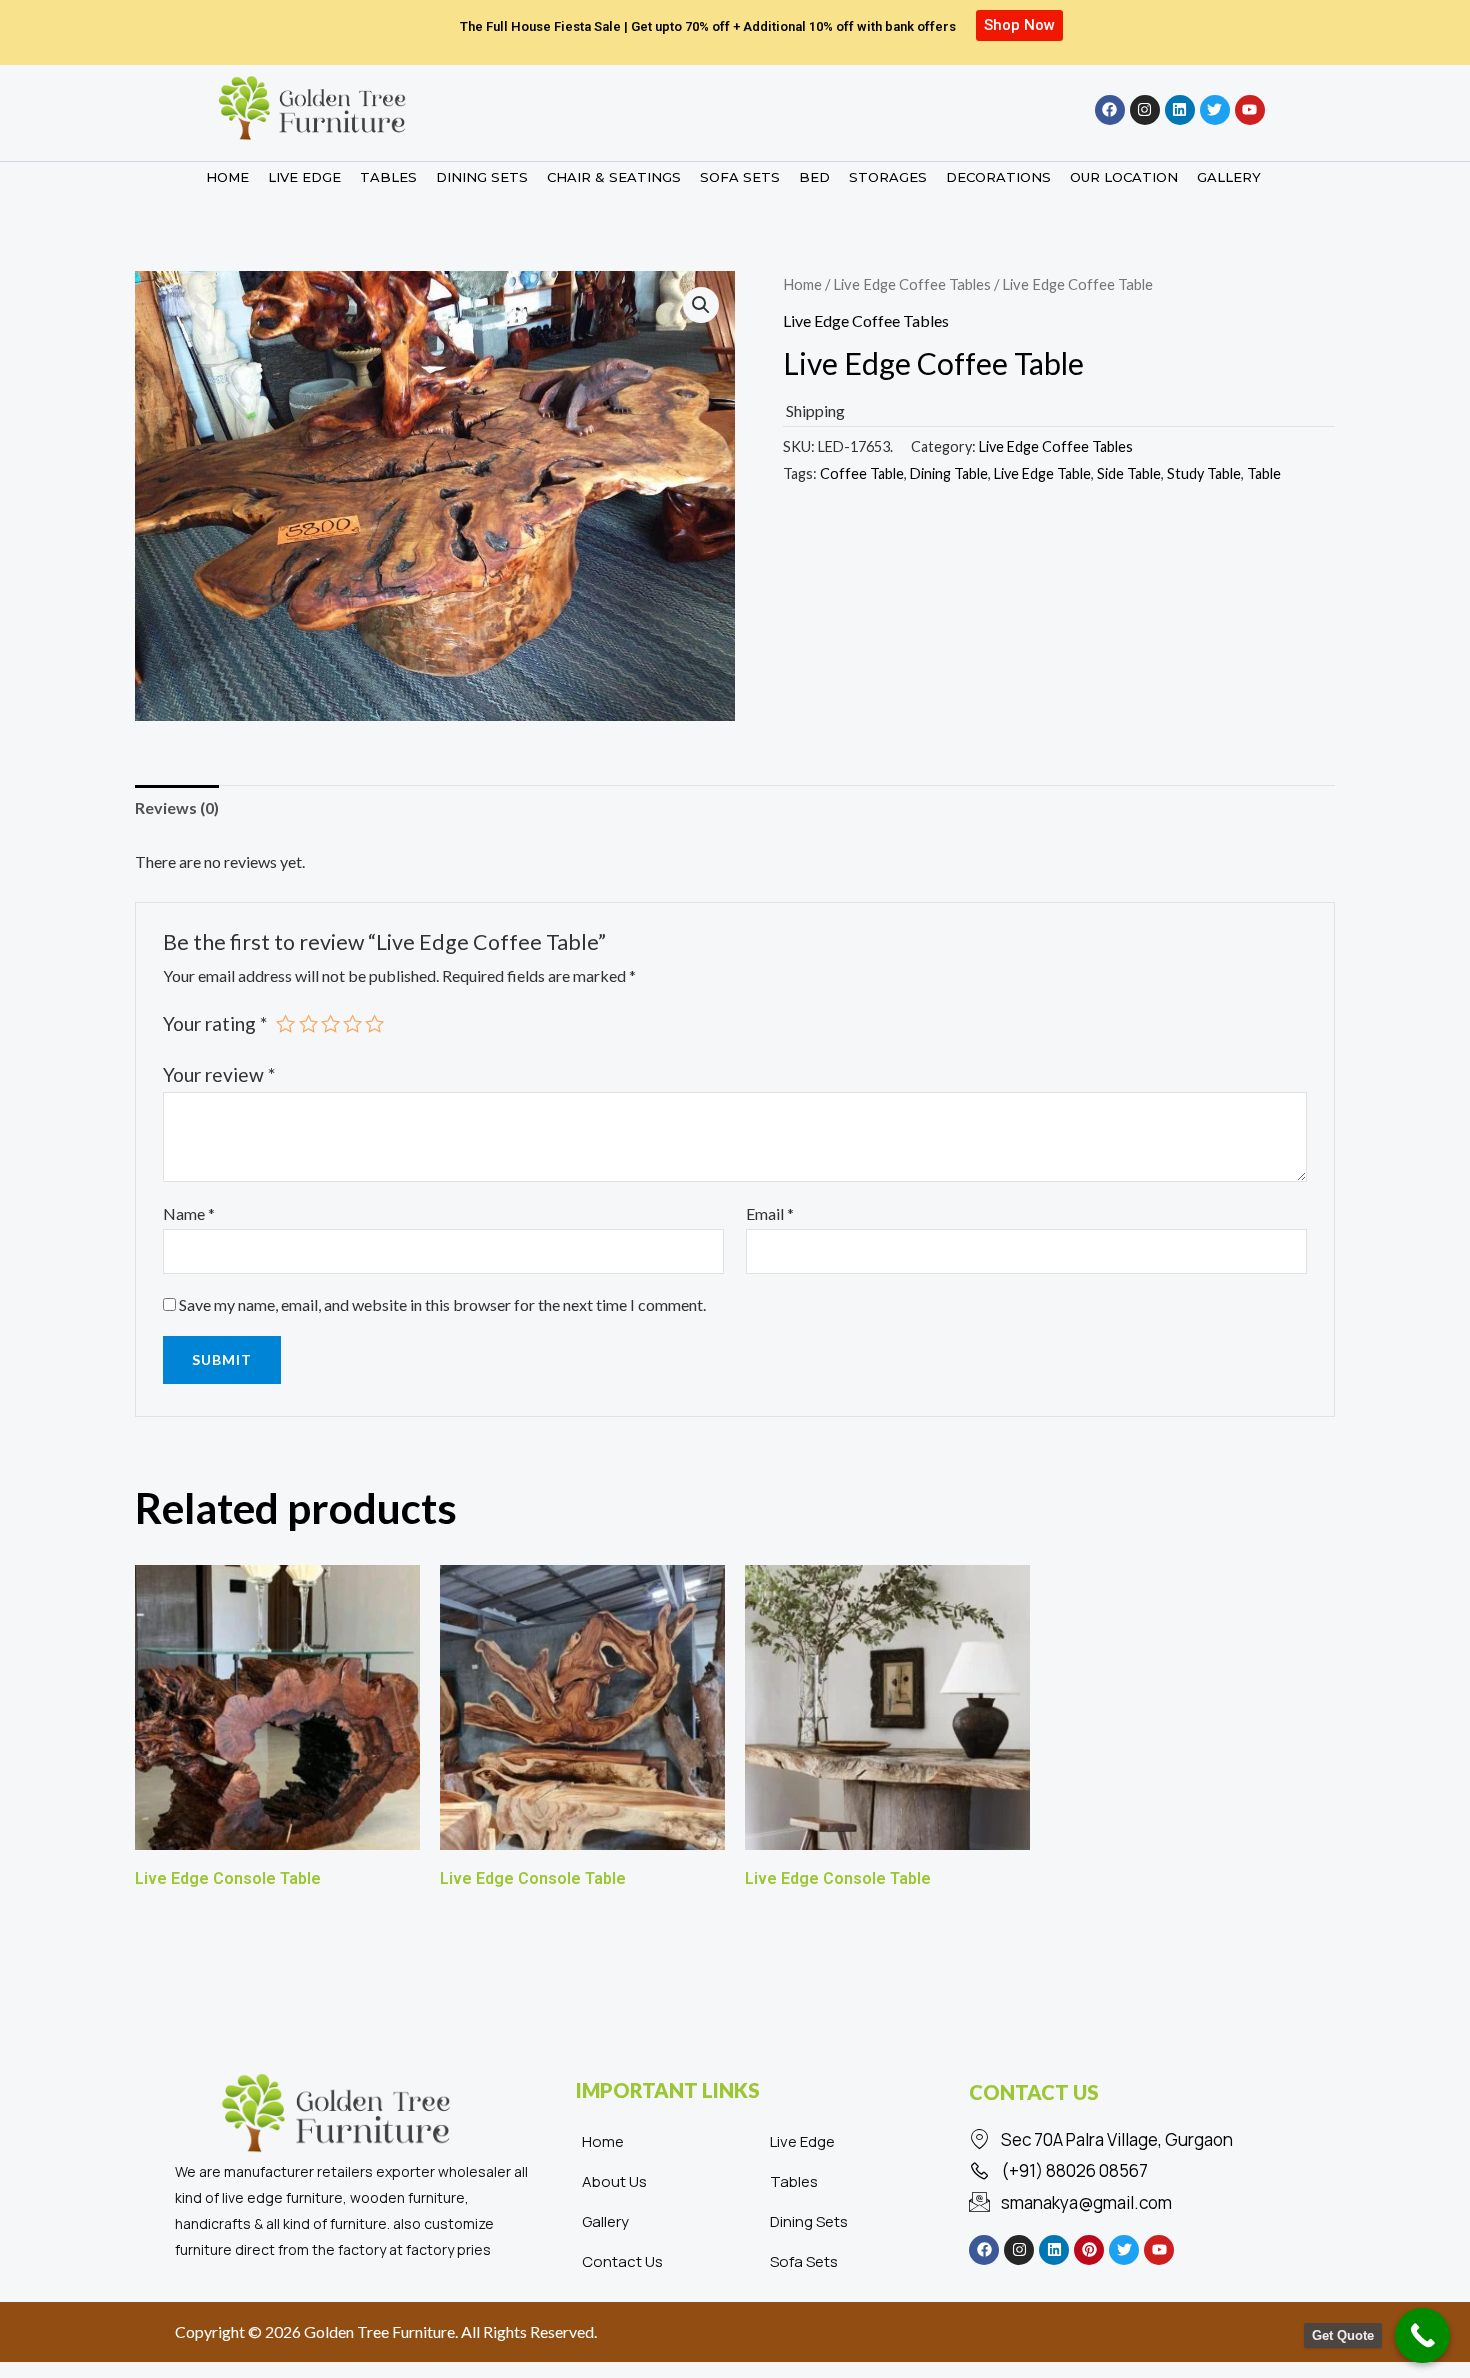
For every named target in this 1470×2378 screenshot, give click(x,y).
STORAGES (888, 177)
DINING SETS (482, 177)
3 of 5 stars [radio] (330, 1023)
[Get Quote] (1422, 2335)
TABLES (388, 177)
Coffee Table (862, 473)
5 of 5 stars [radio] (374, 1023)
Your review (219, 1074)
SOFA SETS (740, 177)
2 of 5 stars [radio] (308, 1023)
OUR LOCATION (1124, 177)
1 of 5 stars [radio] (285, 1023)
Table (1264, 473)
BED (814, 177)
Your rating (215, 1023)
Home (802, 284)
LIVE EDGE (304, 177)
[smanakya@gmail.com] (1130, 2203)
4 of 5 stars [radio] (352, 1023)
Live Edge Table (1042, 473)
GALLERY (1229, 177)
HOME (227, 177)
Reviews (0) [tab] (177, 807)
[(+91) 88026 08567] (1130, 2171)
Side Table (1129, 473)
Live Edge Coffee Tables (912, 284)
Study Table (1204, 473)
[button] (701, 305)
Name (189, 1213)
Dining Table (949, 473)
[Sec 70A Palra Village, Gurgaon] (1130, 2140)
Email (770, 1213)
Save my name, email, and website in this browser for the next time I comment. (442, 1304)
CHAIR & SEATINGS (614, 177)
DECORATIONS (998, 177)
